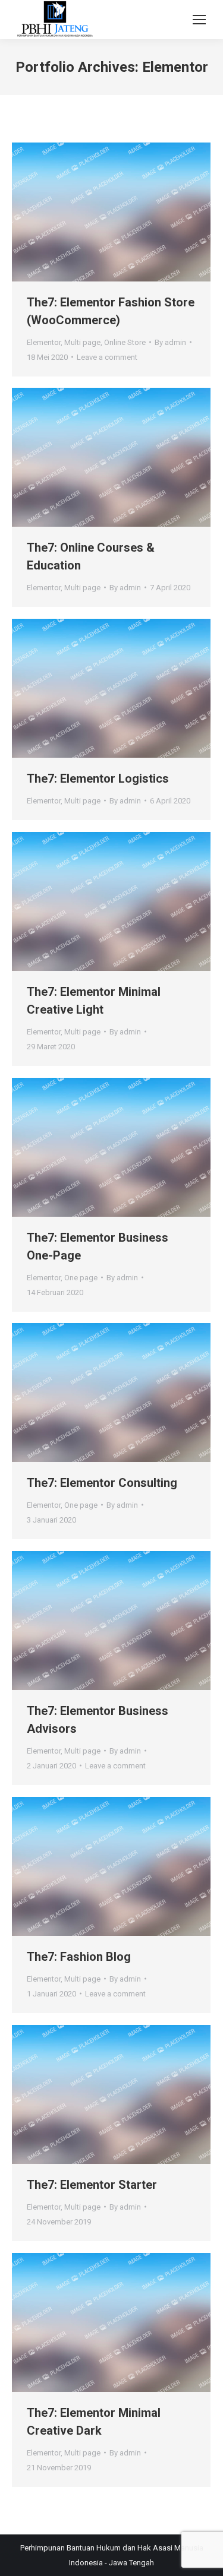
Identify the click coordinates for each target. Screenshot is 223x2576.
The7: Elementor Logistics (98, 779)
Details (127, 212)
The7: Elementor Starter (92, 2185)
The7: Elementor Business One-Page (98, 1246)
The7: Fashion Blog (79, 1957)
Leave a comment (107, 357)
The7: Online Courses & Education (91, 556)
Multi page (82, 342)
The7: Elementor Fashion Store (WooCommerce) (111, 311)
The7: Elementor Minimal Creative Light (94, 1001)
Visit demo (95, 212)
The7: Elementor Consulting (102, 1483)
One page (81, 1278)
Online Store (125, 342)
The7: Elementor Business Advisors (98, 1720)
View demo (95, 1147)
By (170, 342)
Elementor (44, 342)
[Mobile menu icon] (199, 20)
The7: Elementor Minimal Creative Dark (94, 2422)
